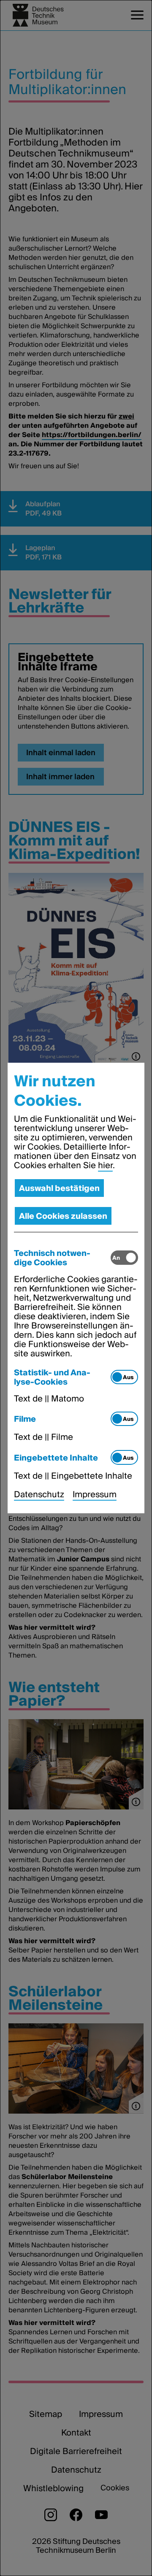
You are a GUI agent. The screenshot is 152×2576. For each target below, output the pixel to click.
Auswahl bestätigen (59, 1188)
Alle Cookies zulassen (63, 1216)
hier (105, 1165)
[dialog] (76, 1288)
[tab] (62, 1258)
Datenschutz (39, 1494)
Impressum (95, 1494)
